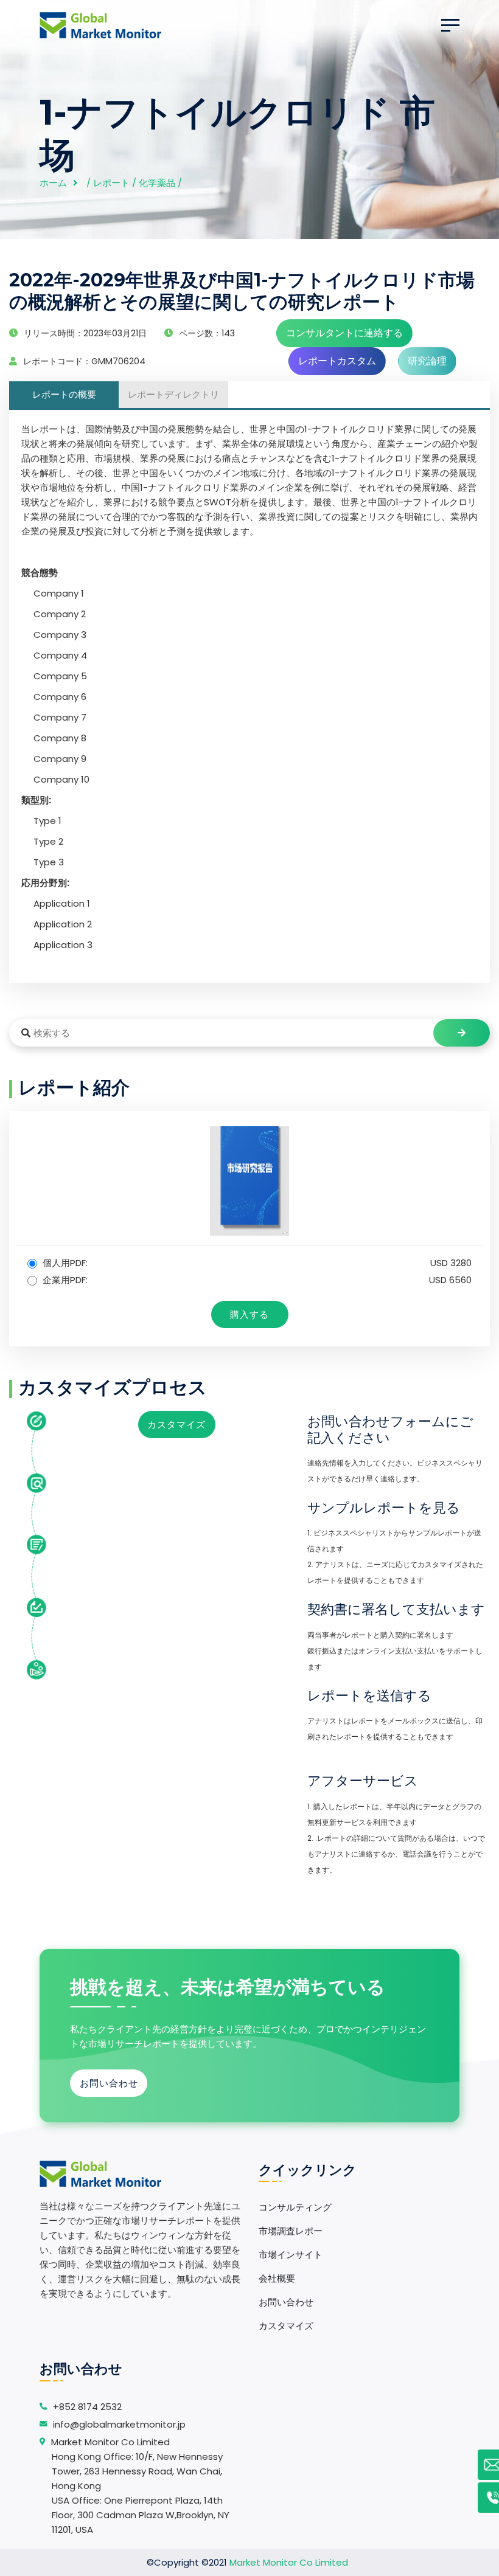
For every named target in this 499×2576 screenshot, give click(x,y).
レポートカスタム (337, 361)
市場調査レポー (291, 2231)
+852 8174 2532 (87, 2407)
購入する (249, 1314)
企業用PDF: (256, 1280)
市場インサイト (291, 2255)
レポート (111, 183)
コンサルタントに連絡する (344, 333)
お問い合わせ (109, 2083)
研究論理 (427, 361)
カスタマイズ (176, 1425)
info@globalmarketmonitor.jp (119, 2424)
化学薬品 (157, 183)
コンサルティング (295, 2207)
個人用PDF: (256, 1263)
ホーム (53, 183)
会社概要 (277, 2278)
